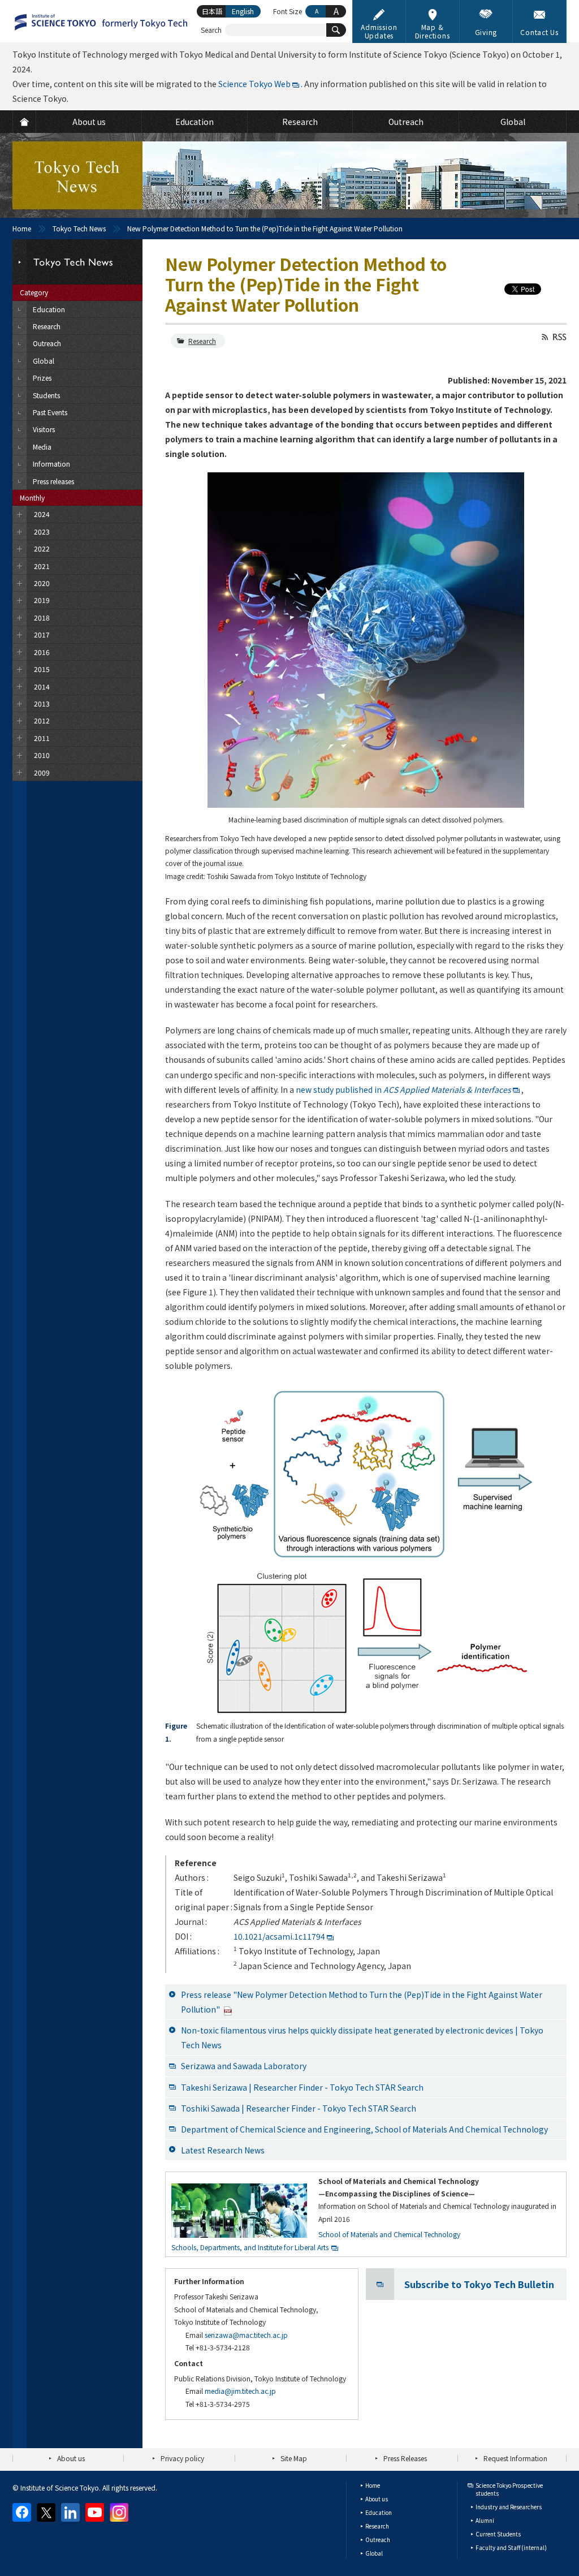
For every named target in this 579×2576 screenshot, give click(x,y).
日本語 (212, 11)
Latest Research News (223, 2150)
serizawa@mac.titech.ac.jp (246, 2335)
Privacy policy (182, 2458)
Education (379, 2512)
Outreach (378, 2540)
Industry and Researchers (509, 2507)
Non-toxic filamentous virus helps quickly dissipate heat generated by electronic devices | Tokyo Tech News (362, 2037)
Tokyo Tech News (79, 228)
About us (71, 2458)
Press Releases (405, 2458)
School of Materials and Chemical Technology (389, 2234)
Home (22, 228)
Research (202, 341)
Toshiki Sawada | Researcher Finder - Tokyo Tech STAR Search (299, 2108)
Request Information (515, 2458)
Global (374, 2553)
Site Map (294, 2458)
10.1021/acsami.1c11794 (279, 1936)
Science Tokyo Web (254, 84)
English (243, 11)
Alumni (485, 2520)
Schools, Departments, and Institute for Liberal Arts (250, 2247)
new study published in (403, 1089)
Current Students (498, 2534)
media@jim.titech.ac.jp (240, 2391)
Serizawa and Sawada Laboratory (244, 2066)
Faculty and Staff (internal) (511, 2547)
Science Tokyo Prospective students (509, 2489)
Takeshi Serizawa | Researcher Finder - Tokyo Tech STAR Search (302, 2087)
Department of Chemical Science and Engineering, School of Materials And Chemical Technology (364, 2129)
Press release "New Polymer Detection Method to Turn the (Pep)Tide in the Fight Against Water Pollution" (362, 2002)
